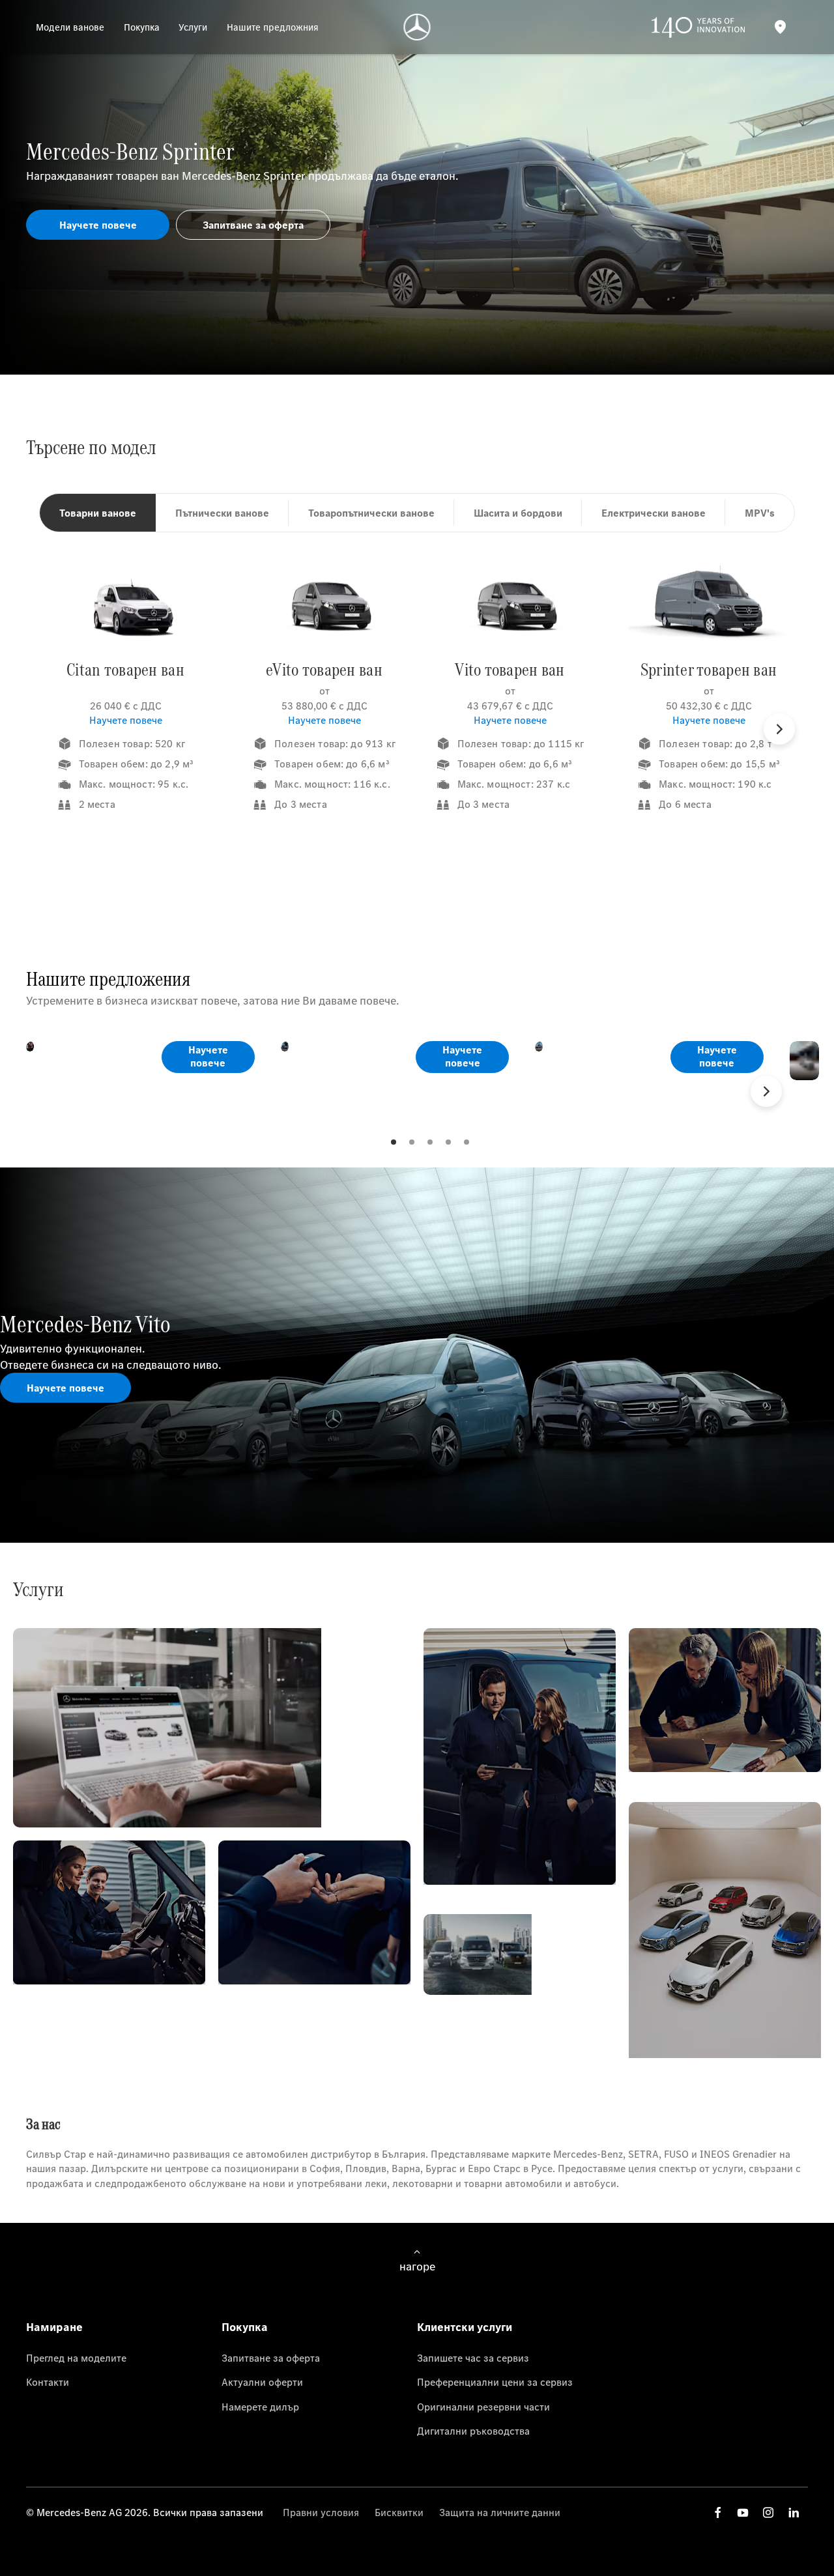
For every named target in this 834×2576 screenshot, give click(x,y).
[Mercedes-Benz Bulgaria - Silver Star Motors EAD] (417, 27)
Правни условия (321, 2512)
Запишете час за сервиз (473, 2358)
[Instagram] (768, 2512)
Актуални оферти (262, 2382)
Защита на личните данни (500, 2512)
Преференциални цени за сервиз (495, 2382)
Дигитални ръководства (473, 2431)
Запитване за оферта (271, 2358)
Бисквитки (399, 2512)
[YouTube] (743, 2512)
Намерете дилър (260, 2407)
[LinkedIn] (794, 2512)
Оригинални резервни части (483, 2407)
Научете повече (126, 720)
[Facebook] (718, 2512)
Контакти (48, 2382)
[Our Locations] (780, 27)
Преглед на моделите (76, 2358)
